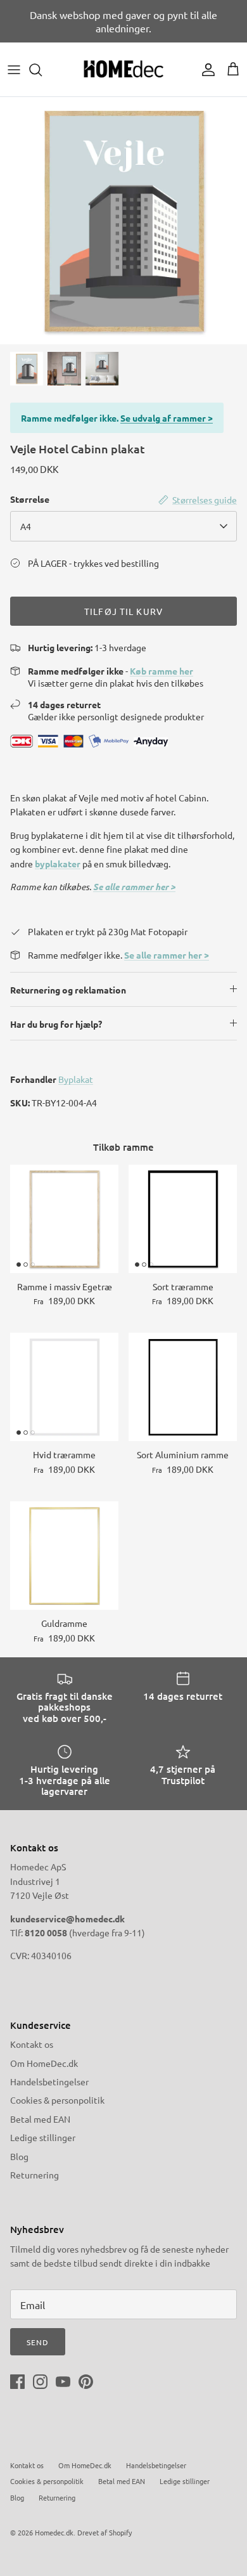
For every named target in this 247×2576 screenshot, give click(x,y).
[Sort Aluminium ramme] (183, 1387)
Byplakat (76, 1079)
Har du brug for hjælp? (56, 1024)
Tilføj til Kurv (123, 611)
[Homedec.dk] (123, 69)
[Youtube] (63, 2382)
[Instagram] (40, 2382)
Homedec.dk (54, 2532)
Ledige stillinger (43, 2137)
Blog (19, 2156)
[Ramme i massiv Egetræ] (64, 1219)
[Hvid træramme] (64, 1387)
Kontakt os (32, 2044)
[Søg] (42, 70)
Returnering (35, 2175)
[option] (123, 221)
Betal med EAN (40, 2119)
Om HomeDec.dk (44, 2063)
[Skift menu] (14, 70)
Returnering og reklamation (68, 990)
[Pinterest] (86, 2382)
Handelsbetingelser (49, 2081)
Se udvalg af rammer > (167, 418)
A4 (26, 526)
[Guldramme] (64, 1556)
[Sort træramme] (183, 1219)
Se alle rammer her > (134, 887)
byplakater (58, 864)
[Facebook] (17, 2382)
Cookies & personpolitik (57, 2100)
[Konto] (205, 70)
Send (38, 2342)
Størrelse (30, 499)
